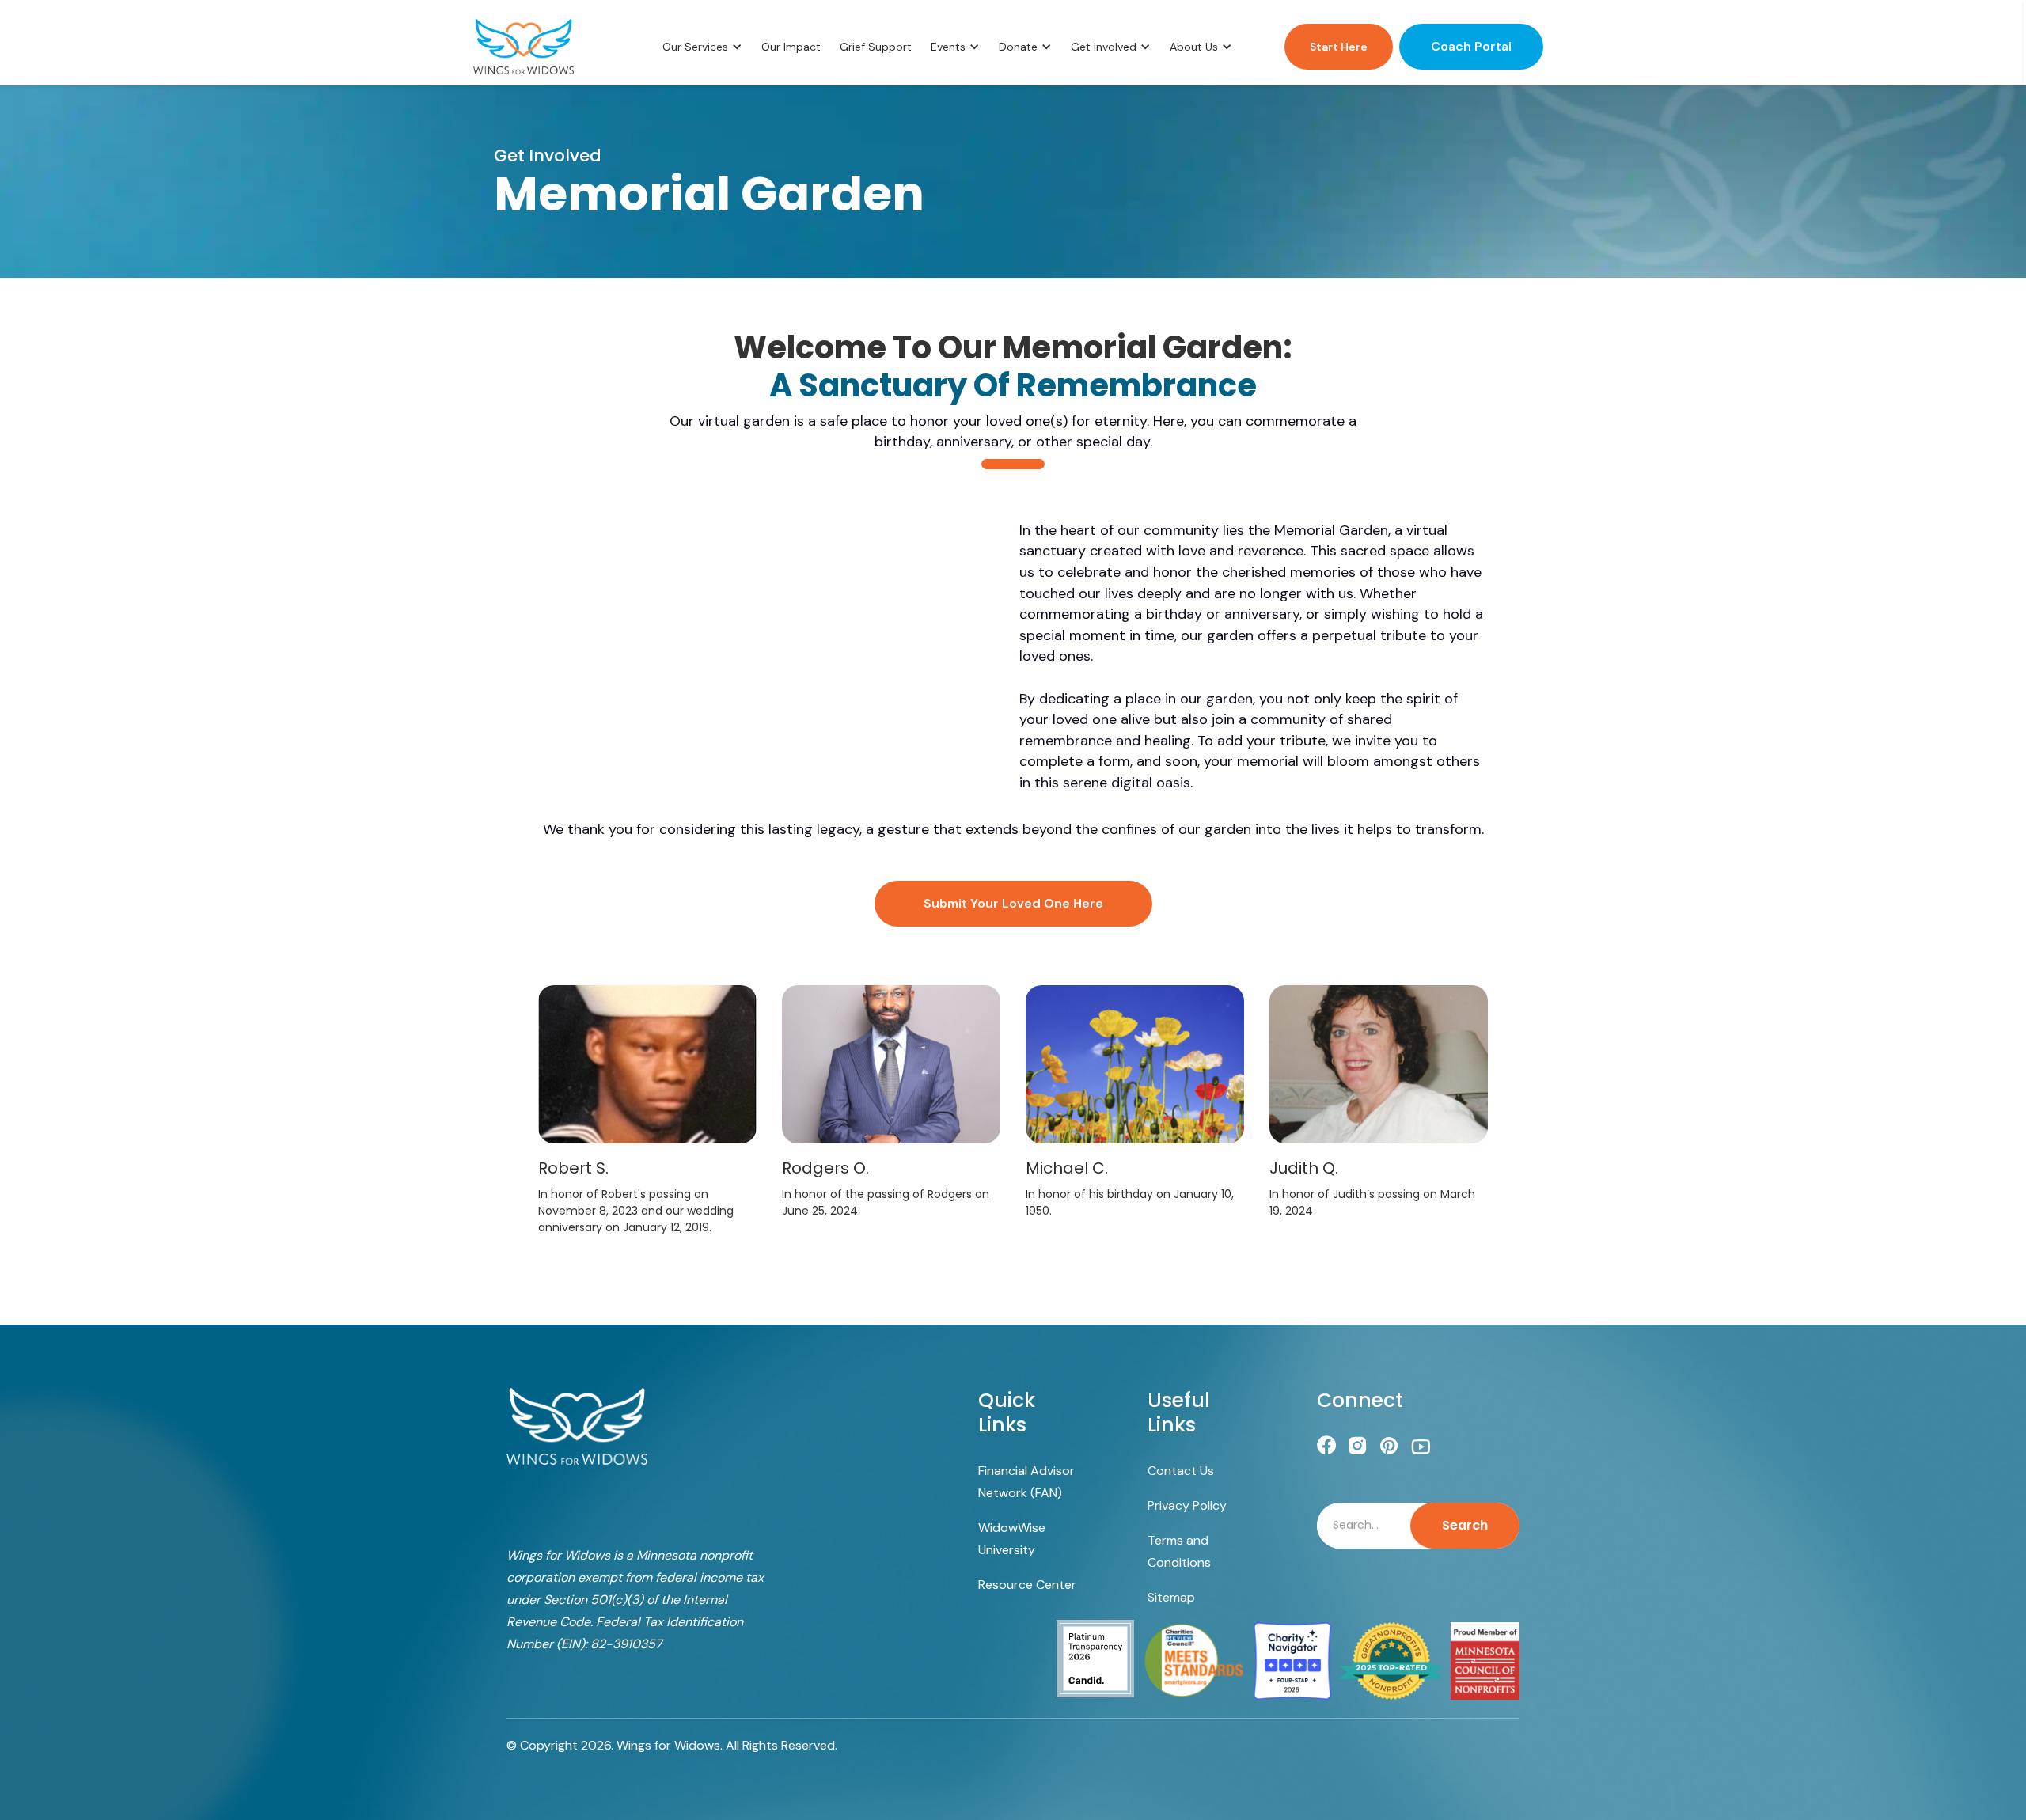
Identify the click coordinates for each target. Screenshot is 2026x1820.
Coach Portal (1471, 46)
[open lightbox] (647, 1064)
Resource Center (1027, 1585)
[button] (702, 47)
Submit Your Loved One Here (1013, 903)
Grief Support (876, 47)
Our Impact (791, 47)
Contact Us (1181, 1471)
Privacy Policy (1187, 1505)
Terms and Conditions (1179, 1551)
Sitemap (1171, 1597)
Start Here (1339, 47)
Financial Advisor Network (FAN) (1026, 1482)
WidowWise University (1012, 1539)
